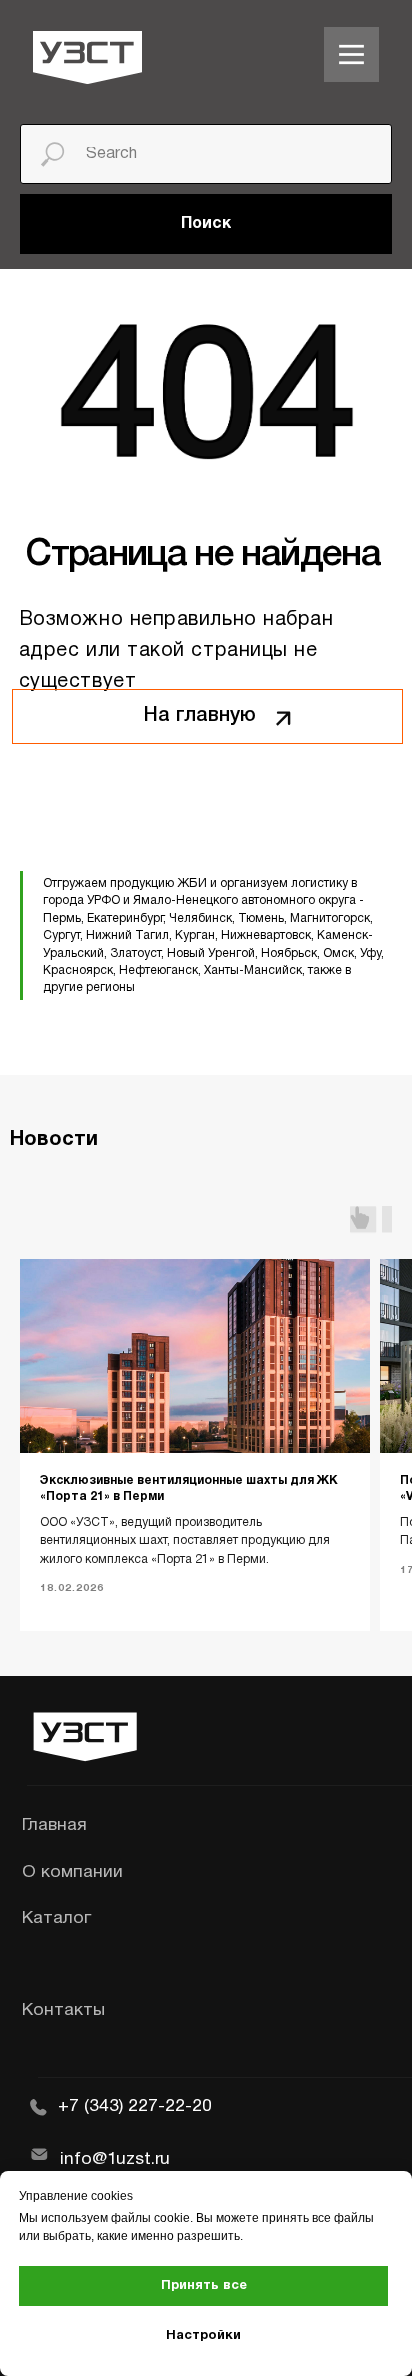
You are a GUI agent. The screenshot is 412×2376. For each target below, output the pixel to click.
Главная (54, 1825)
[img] (351, 54)
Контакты (63, 2010)
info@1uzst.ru (115, 2159)
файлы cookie (150, 2218)
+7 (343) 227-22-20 (135, 2106)
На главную (200, 716)
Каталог (56, 1918)
